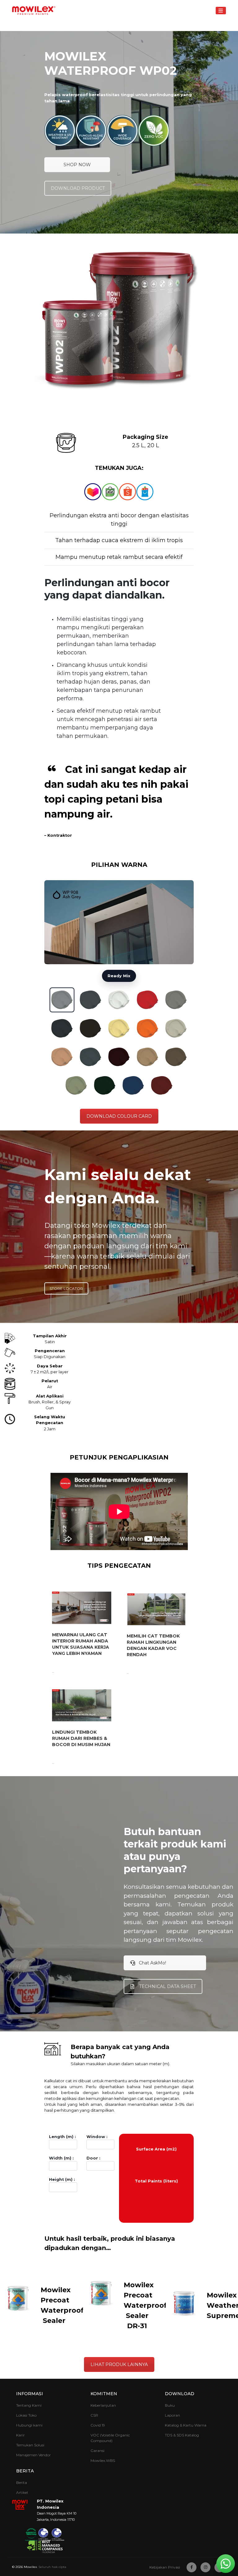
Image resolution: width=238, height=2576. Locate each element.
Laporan (172, 2415)
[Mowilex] (34, 11)
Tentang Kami (29, 2405)
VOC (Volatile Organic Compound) (110, 2438)
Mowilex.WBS (103, 2460)
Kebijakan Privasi (165, 2567)
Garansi (97, 2451)
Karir (20, 2435)
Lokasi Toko (26, 2415)
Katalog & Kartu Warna (186, 2425)
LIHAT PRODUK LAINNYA (119, 2364)
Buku (170, 2405)
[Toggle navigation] (221, 10)
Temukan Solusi (30, 2445)
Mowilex (30, 2567)
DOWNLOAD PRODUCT (78, 188)
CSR (94, 2415)
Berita (22, 2482)
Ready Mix (119, 976)
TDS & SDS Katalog (182, 2435)
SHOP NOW (77, 165)
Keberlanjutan (103, 2405)
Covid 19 (98, 2425)
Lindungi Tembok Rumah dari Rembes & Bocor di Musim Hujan (81, 1738)
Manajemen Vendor (33, 2455)
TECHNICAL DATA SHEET (167, 1986)
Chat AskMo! (152, 1963)
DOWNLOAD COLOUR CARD (119, 1116)
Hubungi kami (29, 2425)
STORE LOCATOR (66, 1288)
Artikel (22, 2492)
